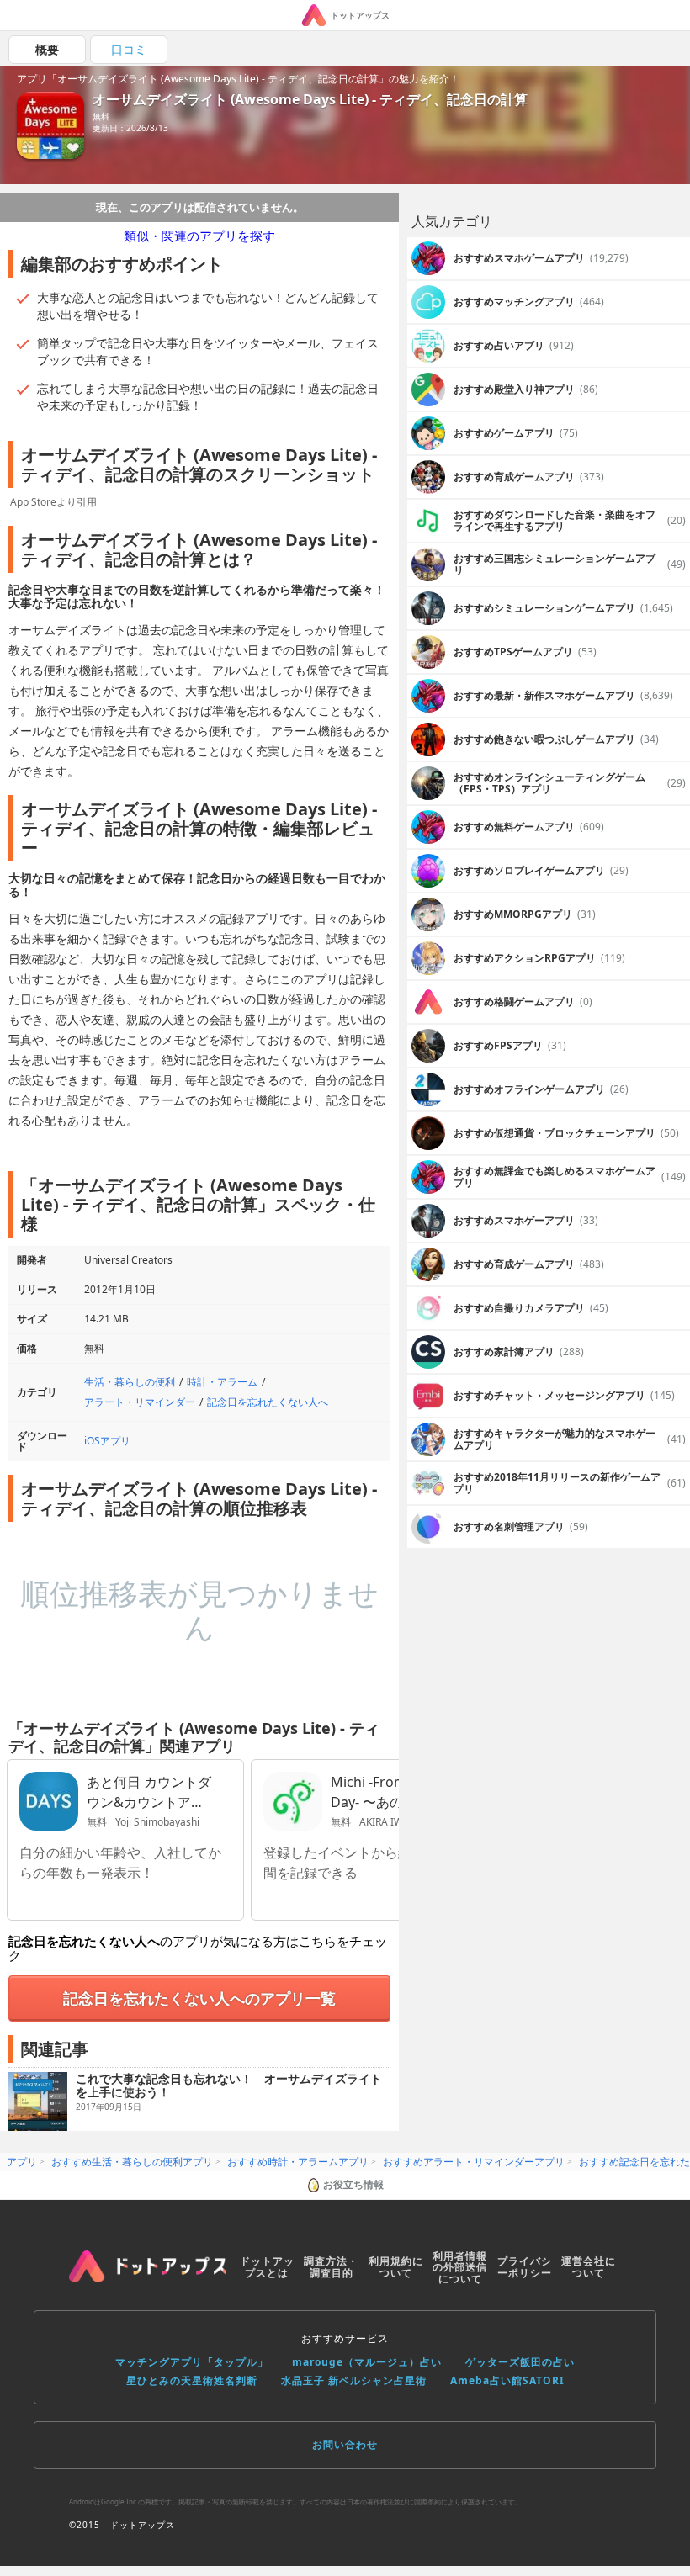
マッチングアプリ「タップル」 (192, 2362)
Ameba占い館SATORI (507, 2380)
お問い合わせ (345, 2444)
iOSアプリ (107, 1441)
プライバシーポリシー (525, 2267)
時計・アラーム (222, 1382)
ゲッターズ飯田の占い (520, 2362)
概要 (47, 49)
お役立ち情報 (353, 2184)
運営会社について (589, 2267)
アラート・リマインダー (140, 1402)
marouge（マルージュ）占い (367, 2362)
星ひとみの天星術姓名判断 (192, 2380)
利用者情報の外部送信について (460, 2268)
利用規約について (396, 2267)
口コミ (129, 49)
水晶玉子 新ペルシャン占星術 (354, 2380)
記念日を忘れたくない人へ (268, 1402)
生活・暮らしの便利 (130, 1382)
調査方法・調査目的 (331, 2267)
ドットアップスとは (267, 2267)
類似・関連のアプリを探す (199, 236)
